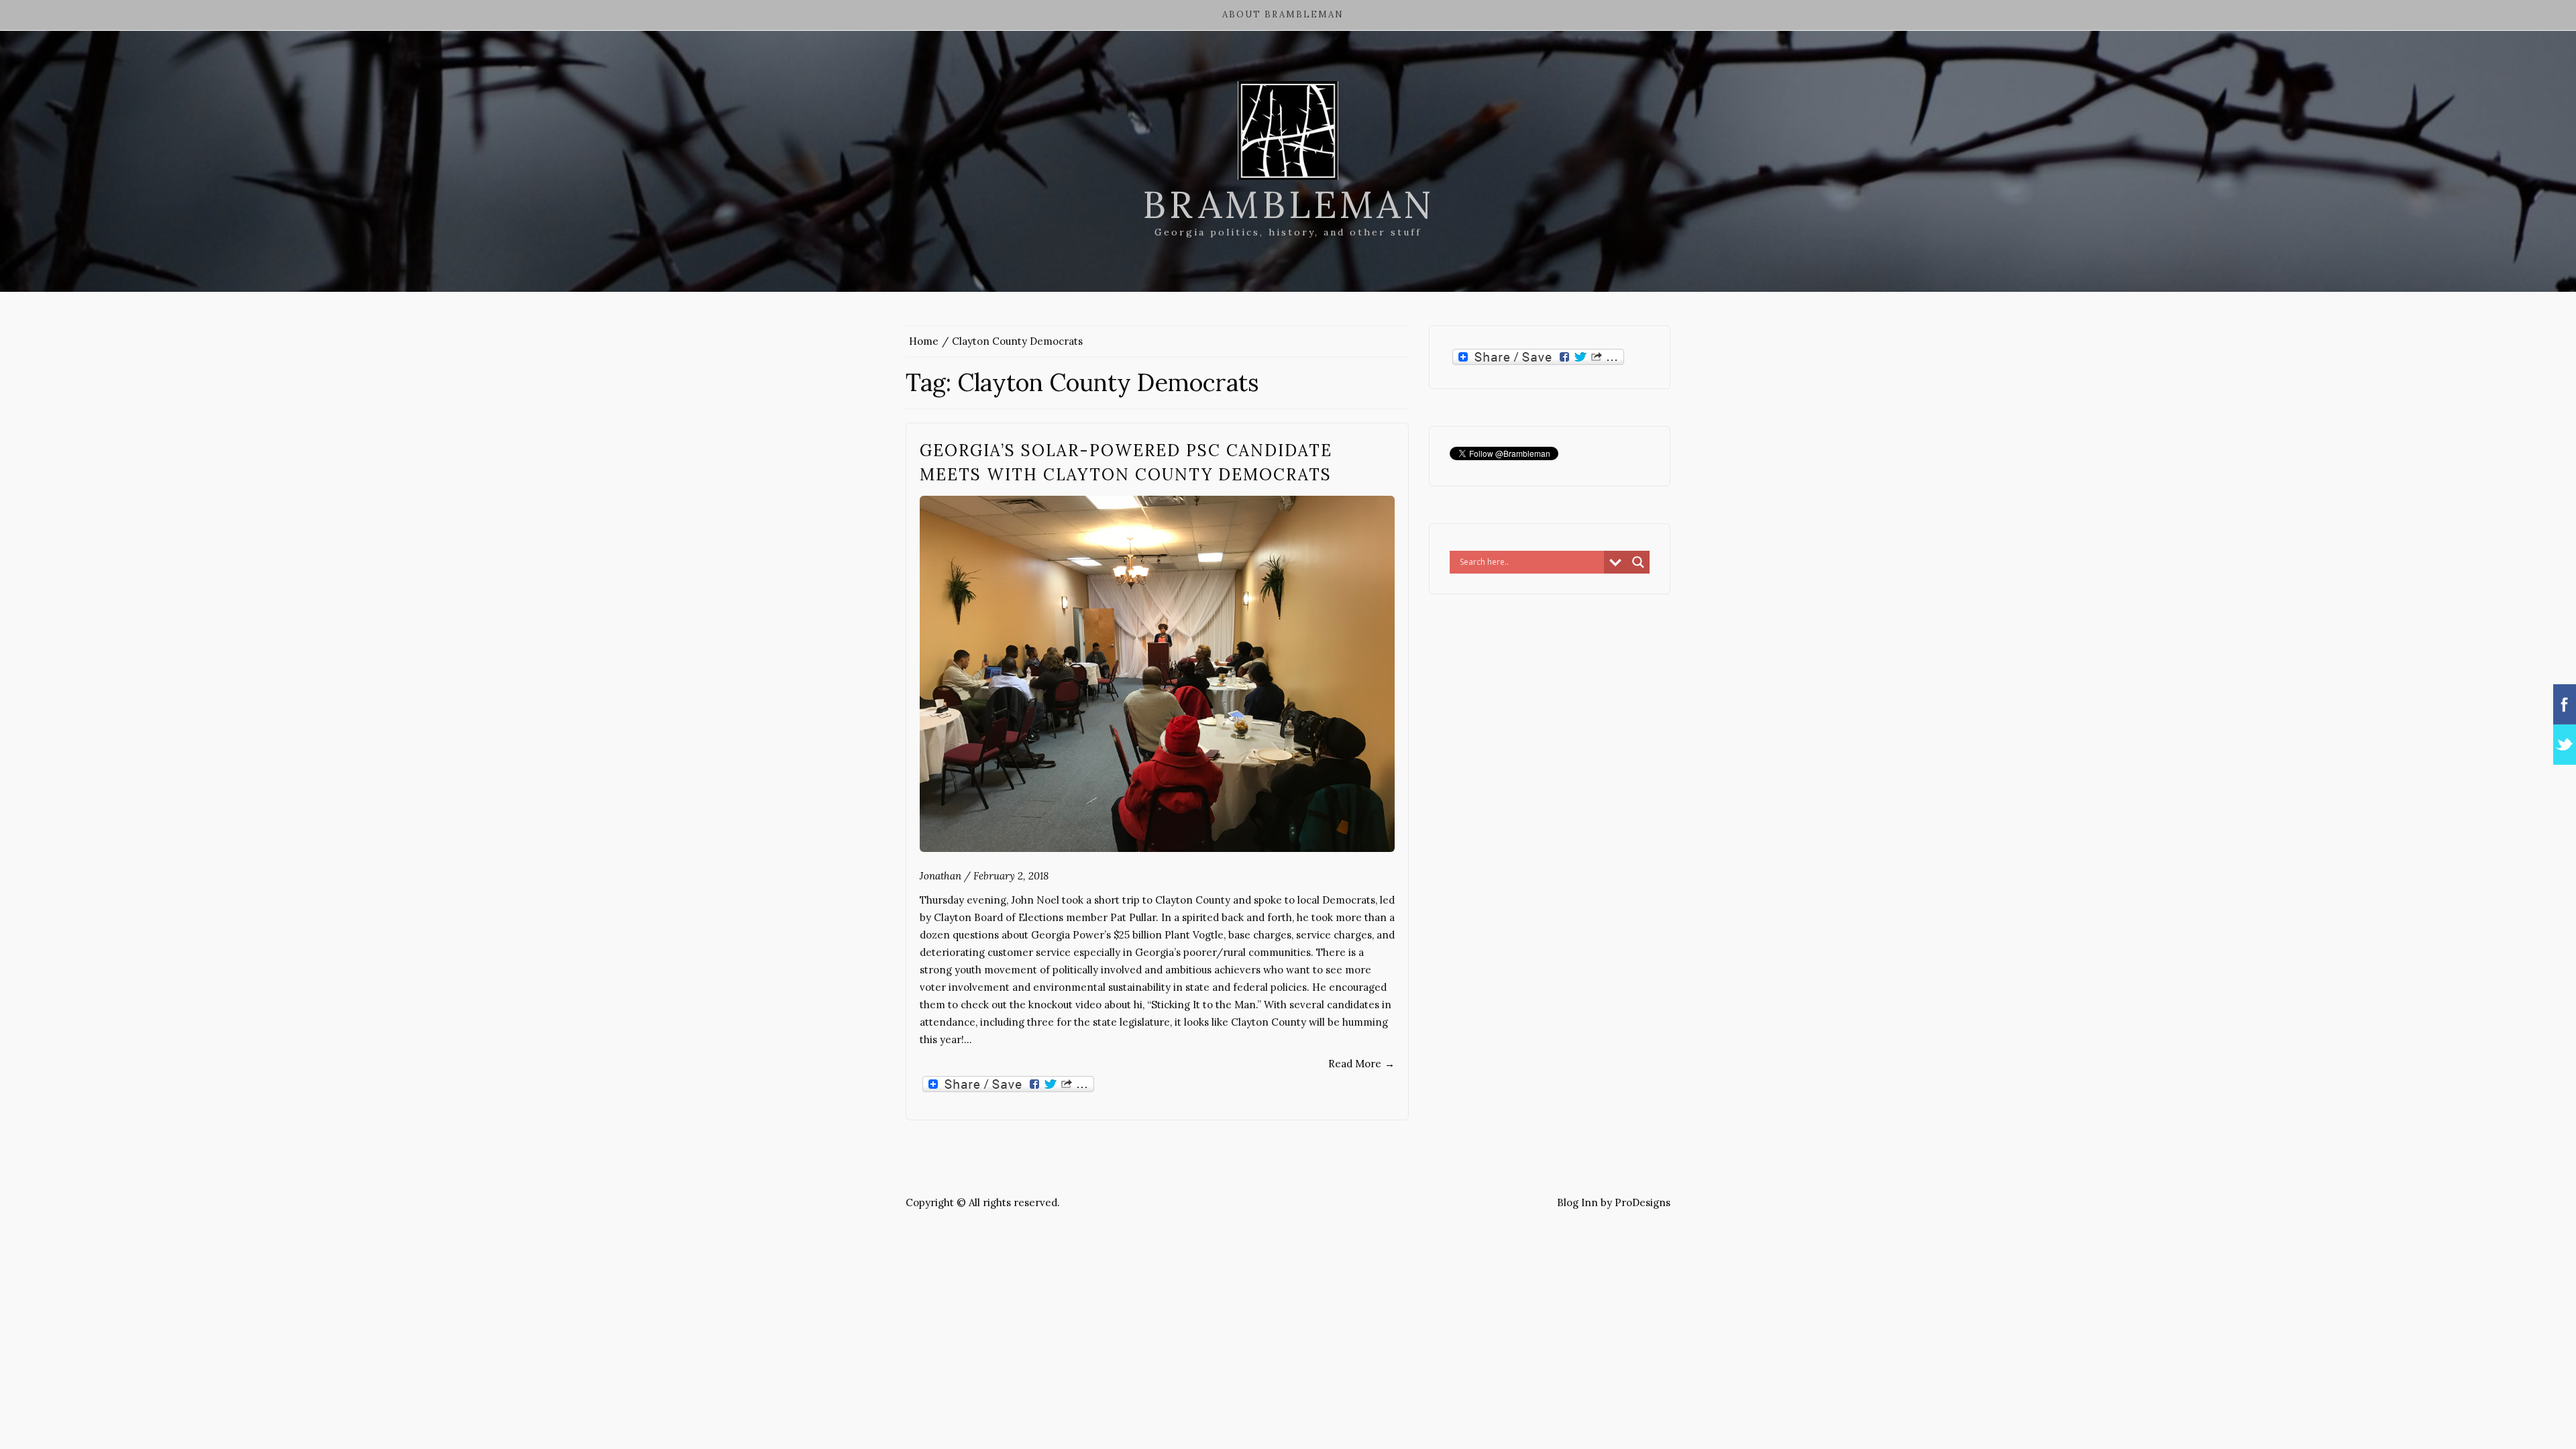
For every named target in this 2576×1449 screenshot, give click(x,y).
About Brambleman (1283, 14)
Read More (1361, 1064)
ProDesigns (1643, 1202)
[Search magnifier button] (1638, 562)
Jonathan (941, 876)
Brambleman (1288, 205)
